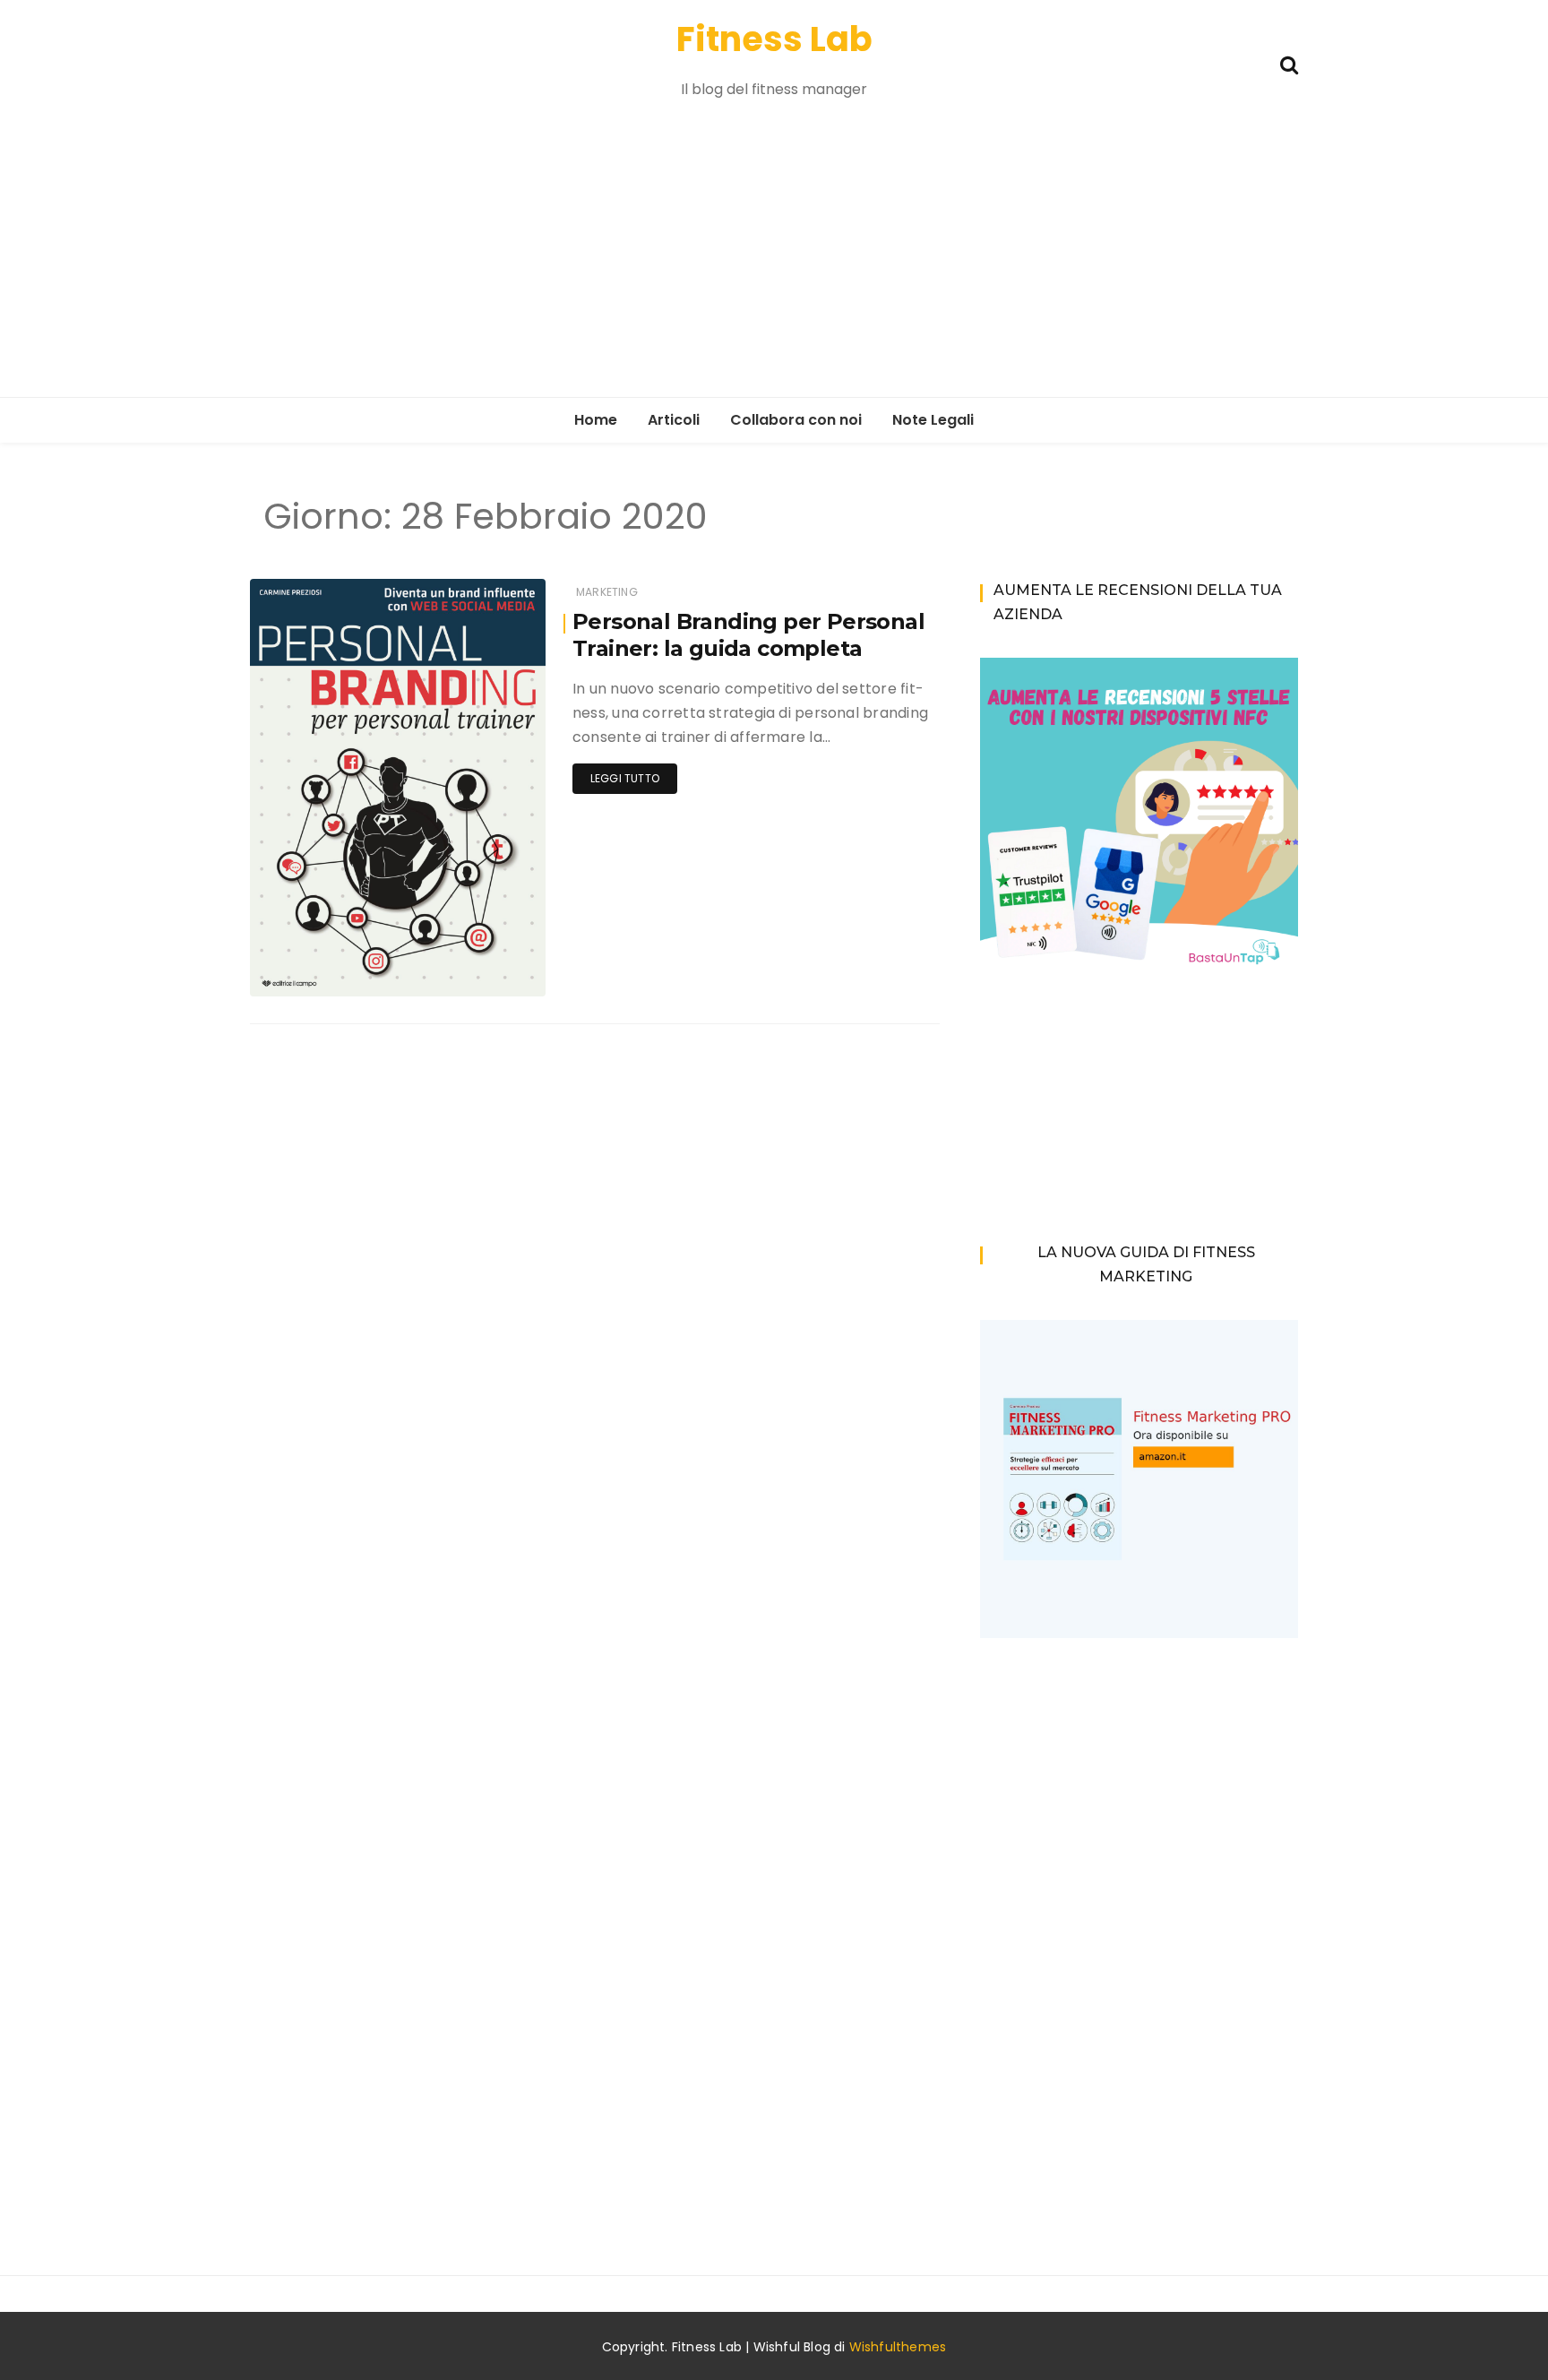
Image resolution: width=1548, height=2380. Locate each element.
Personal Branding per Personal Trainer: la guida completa (748, 635)
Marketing (607, 592)
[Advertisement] (774, 263)
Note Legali (933, 420)
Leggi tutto (625, 778)
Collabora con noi (796, 420)
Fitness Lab (774, 39)
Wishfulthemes (898, 2347)
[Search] (1289, 63)
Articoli (674, 420)
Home (596, 420)
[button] (398, 788)
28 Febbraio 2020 (477, 970)
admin (322, 971)
